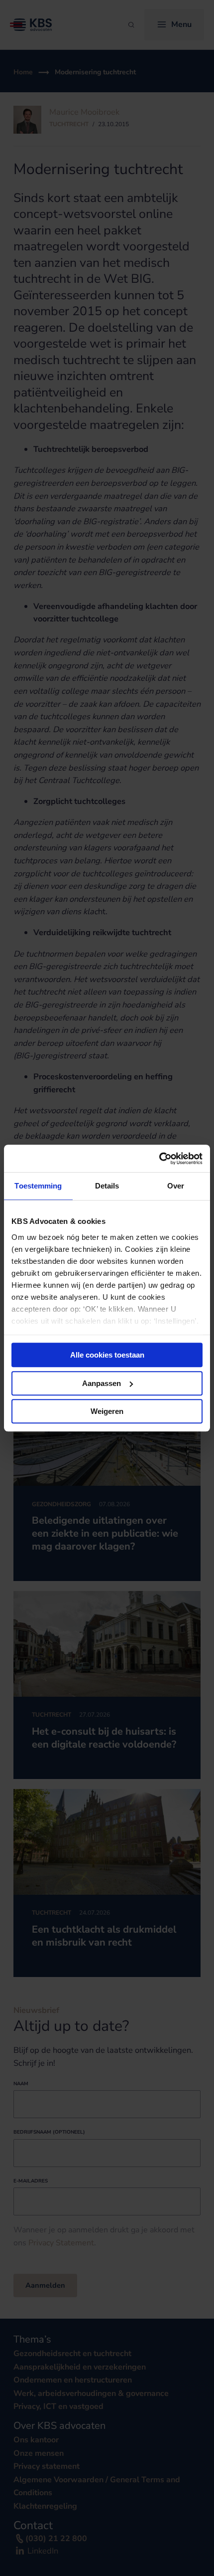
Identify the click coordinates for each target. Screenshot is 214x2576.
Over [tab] (176, 1186)
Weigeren (107, 1411)
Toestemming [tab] (38, 1186)
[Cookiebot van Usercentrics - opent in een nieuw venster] (159, 1159)
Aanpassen (102, 1383)
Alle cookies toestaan (107, 1355)
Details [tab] (107, 1186)
